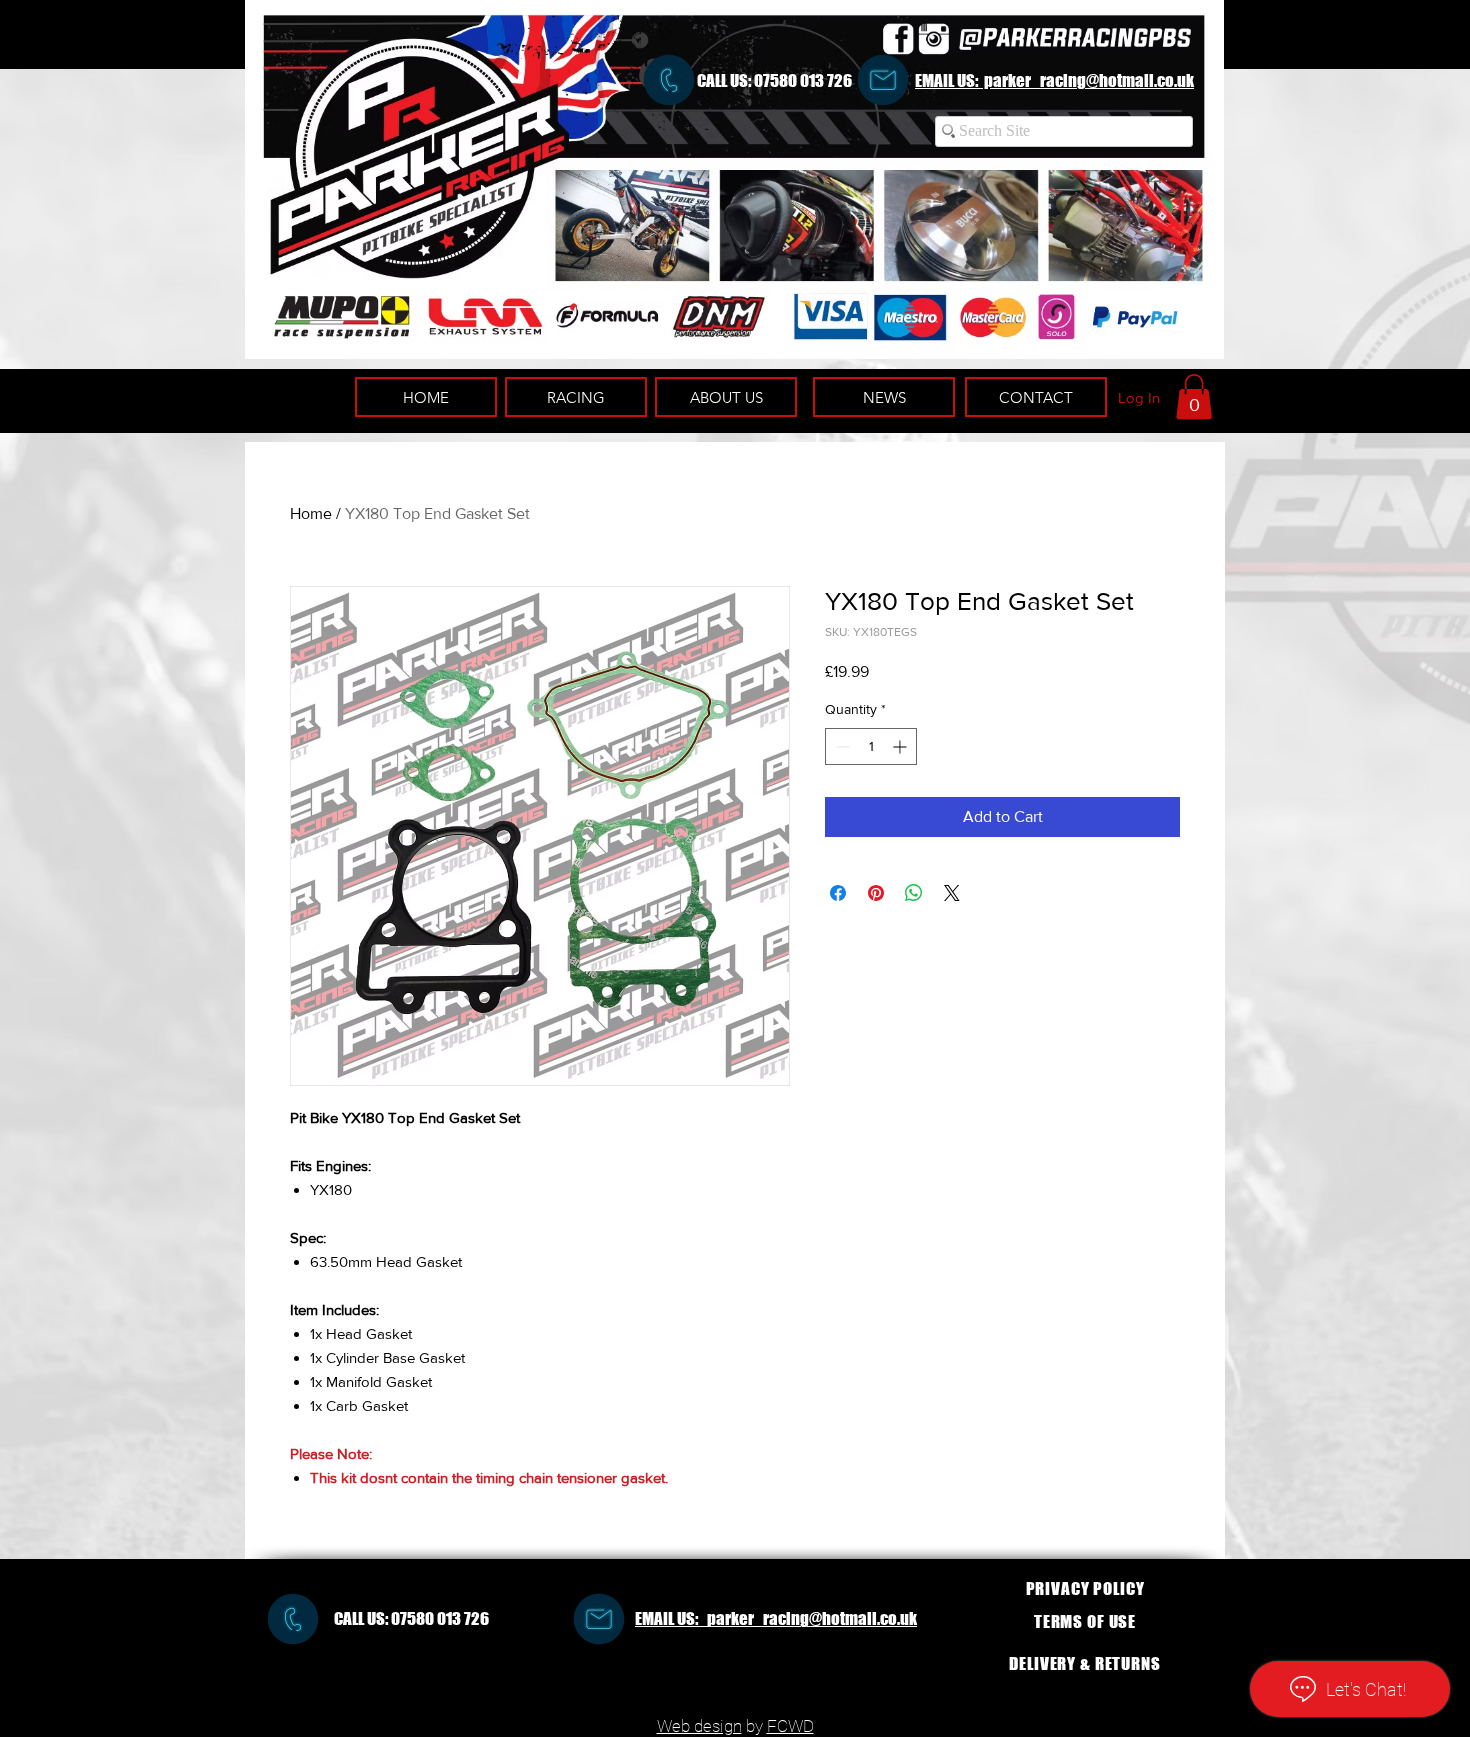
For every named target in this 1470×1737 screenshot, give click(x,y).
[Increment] (901, 746)
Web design (699, 1726)
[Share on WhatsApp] (914, 893)
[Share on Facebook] (838, 893)
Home (311, 513)
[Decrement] (840, 746)
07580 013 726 (803, 80)
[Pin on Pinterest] (876, 893)
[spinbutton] (871, 746)
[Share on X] (952, 893)
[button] (1194, 396)
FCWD (790, 1726)
